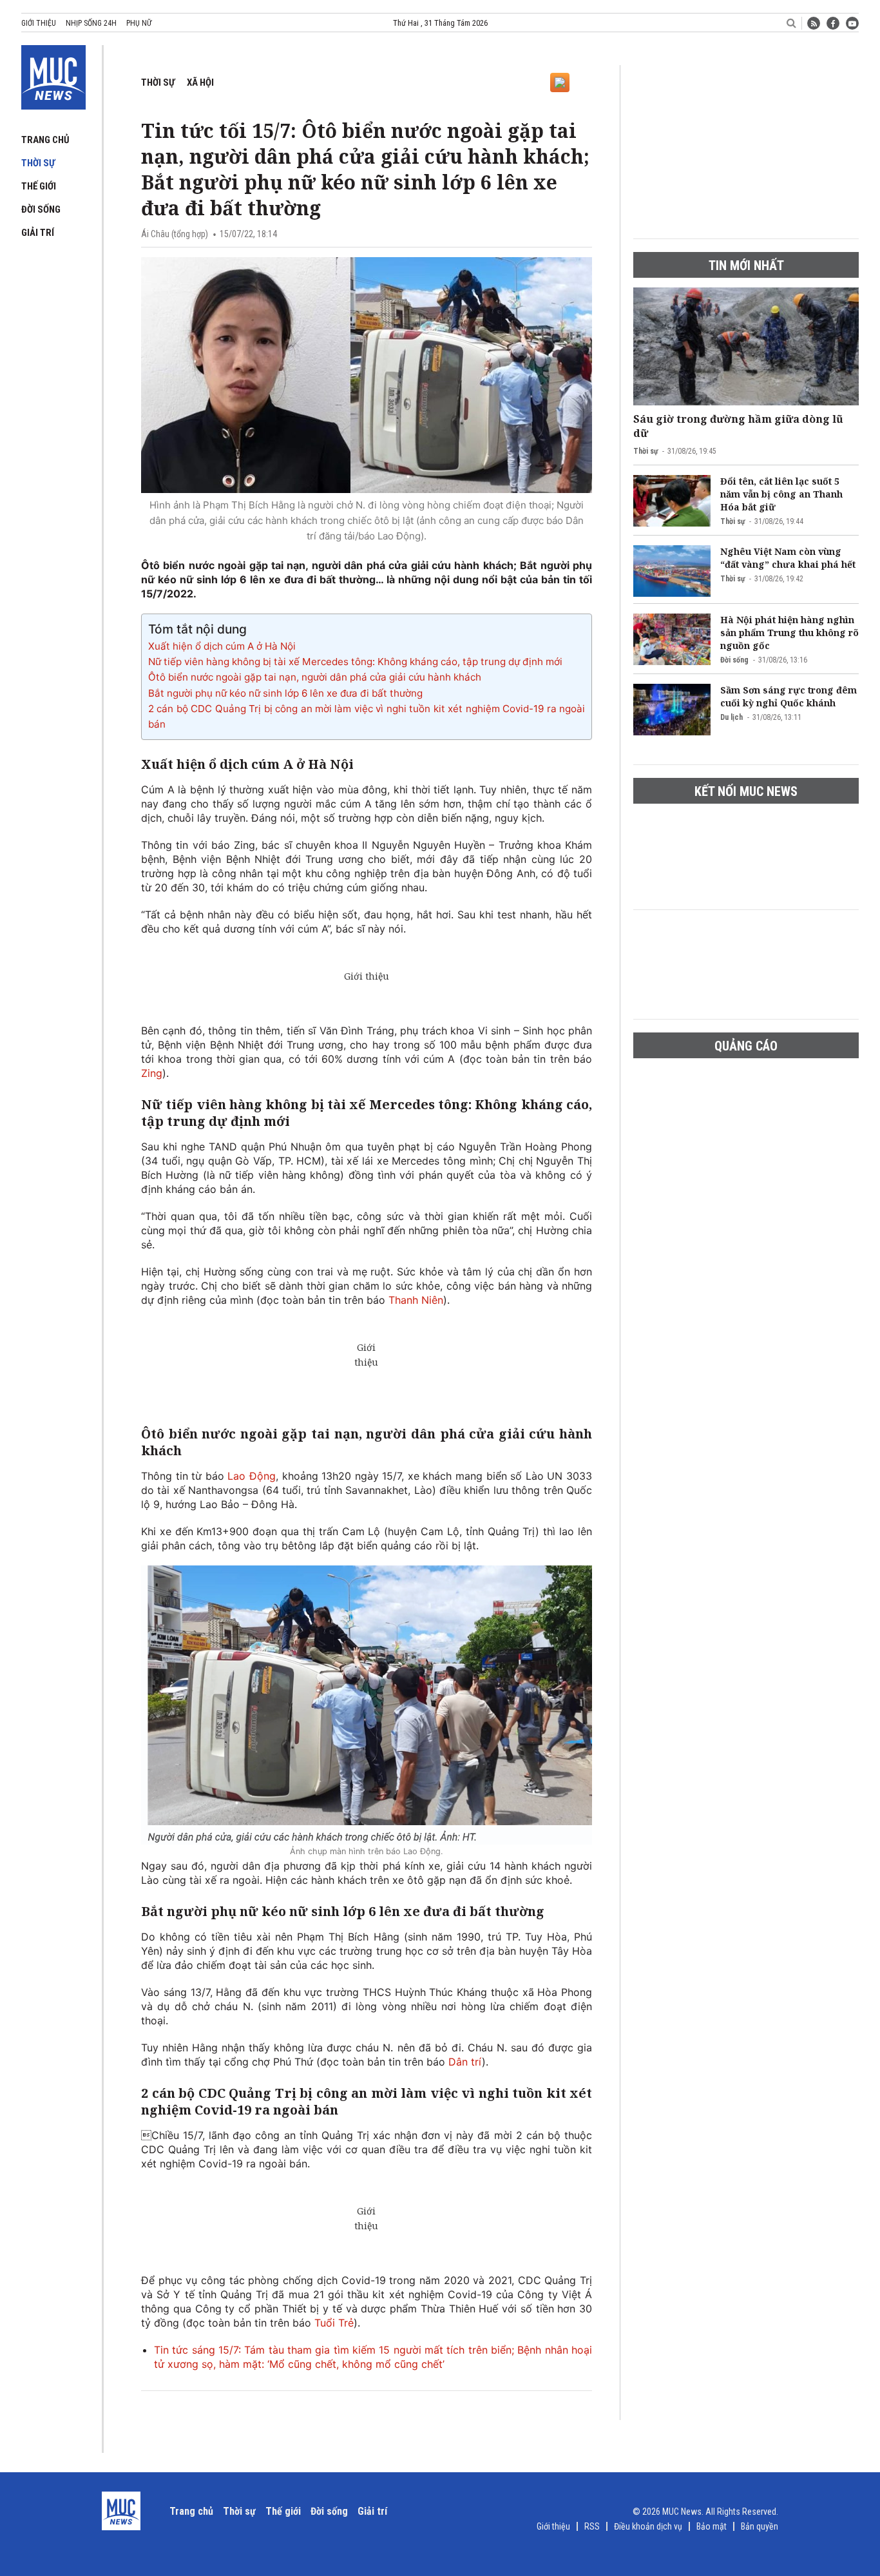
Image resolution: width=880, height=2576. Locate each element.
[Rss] (814, 23)
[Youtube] (852, 23)
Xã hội (200, 82)
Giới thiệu (39, 23)
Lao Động (252, 1476)
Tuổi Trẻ (334, 2323)
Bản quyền (760, 2526)
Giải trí (38, 233)
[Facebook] (833, 23)
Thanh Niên (416, 1300)
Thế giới (39, 186)
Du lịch (732, 717)
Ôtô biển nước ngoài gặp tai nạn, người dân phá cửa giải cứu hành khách (315, 677)
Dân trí (465, 2062)
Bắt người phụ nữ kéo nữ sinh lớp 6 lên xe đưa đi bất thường (285, 693)
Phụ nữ (139, 23)
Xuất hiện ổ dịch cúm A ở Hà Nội (222, 646)
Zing (152, 1073)
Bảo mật (712, 2526)
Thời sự (38, 163)
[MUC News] (53, 75)
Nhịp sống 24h (91, 23)
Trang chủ (45, 140)
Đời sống (41, 209)
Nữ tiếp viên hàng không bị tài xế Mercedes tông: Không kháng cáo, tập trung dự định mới (355, 662)
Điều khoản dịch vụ (648, 2526)
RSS (592, 2526)
